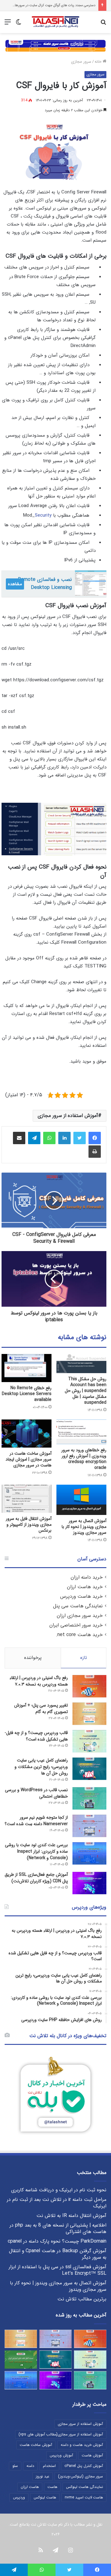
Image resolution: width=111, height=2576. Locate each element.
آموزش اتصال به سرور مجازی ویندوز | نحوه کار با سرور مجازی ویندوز (84, 1527)
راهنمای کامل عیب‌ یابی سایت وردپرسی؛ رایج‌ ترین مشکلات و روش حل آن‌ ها (41, 1767)
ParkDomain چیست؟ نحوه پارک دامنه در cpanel (57, 2241)
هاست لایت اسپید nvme (84, 2497)
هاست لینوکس (45, 2497)
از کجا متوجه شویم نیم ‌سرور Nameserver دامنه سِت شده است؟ (36, 1821)
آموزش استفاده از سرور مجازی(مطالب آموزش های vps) (61, 2434)
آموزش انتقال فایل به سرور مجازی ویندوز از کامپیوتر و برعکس (29, 1525)
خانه (99, 62)
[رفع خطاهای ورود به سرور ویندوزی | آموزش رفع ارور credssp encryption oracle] (81, 1432)
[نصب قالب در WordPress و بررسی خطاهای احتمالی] (89, 1798)
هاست (52, 2487)
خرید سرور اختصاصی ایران (76, 1625)
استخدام (49, 2466)
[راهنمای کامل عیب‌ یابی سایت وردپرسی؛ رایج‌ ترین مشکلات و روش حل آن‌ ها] (89, 1769)
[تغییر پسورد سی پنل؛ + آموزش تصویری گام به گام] (89, 1714)
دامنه (30, 2466)
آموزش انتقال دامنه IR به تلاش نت (71, 2216)
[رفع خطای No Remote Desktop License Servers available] (27, 1368)
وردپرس (19, 2497)
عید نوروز (43, 2476)
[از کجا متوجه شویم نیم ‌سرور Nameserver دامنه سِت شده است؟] (89, 1826)
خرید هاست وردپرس (81, 1597)
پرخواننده (33, 1658)
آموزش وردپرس (61, 2455)
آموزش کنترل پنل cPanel (84, 2466)
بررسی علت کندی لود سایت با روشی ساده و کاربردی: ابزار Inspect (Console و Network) (36, 1851)
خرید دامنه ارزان (87, 1577)
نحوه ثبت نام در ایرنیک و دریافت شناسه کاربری (59, 2190)
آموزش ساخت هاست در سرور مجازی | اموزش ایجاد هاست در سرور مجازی (29, 1459)
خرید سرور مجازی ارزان (80, 1616)
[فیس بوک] (95, 1138)
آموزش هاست (92, 2455)
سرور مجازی (81, 62)
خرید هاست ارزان (85, 1587)
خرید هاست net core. (79, 1635)
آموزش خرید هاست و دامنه (82, 2445)
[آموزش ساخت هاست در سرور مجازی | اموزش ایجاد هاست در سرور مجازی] (27, 1434)
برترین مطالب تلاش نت (82, 2299)
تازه (84, 1658)
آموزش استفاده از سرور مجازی (68, 1116)
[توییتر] (80, 1138)
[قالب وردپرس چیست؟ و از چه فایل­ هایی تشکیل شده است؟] (89, 1741)
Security (43, 515)
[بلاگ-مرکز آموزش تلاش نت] (55, 22)
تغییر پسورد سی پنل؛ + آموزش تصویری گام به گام (41, 1709)
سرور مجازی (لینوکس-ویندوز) (80, 2476)
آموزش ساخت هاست (36, 2445)
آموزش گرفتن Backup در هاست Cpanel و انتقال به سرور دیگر (58, 2254)
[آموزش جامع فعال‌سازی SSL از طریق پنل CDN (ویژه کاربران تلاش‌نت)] (89, 1883)
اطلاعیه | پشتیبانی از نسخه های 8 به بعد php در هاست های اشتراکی (58, 2229)
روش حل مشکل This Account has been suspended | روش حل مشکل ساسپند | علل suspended (86, 1391)
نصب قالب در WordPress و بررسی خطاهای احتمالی (36, 1793)
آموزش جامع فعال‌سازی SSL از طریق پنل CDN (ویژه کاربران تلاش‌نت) (36, 1878)
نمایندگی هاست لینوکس (84, 2487)
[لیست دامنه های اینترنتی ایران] (21, 2360)
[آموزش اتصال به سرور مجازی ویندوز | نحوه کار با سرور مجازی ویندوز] (81, 1500)
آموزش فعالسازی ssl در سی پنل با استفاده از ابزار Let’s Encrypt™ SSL (58, 2270)
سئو (15, 2466)
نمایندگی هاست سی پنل (78, 1606)
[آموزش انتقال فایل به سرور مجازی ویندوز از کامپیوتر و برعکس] (27, 1499)
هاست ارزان (30, 2487)
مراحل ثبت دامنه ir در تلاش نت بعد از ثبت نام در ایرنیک (57, 2203)
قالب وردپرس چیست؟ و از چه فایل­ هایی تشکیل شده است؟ (37, 1736)
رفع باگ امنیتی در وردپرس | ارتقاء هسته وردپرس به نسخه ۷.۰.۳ (39, 1681)
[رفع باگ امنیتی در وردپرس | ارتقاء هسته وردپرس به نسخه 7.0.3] (89, 1686)
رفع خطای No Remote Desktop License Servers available (27, 1394)
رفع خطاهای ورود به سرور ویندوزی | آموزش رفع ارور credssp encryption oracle (84, 1459)
